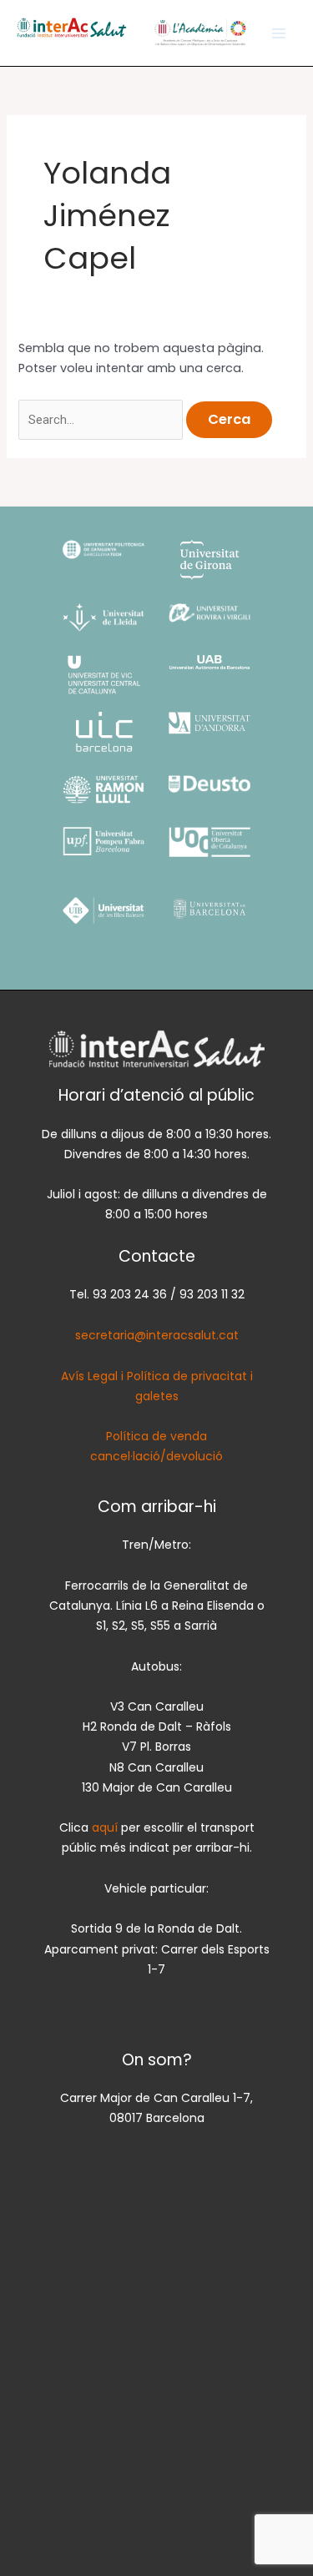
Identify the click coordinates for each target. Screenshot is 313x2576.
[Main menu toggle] (279, 33)
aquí (106, 1827)
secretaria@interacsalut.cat (157, 1335)
